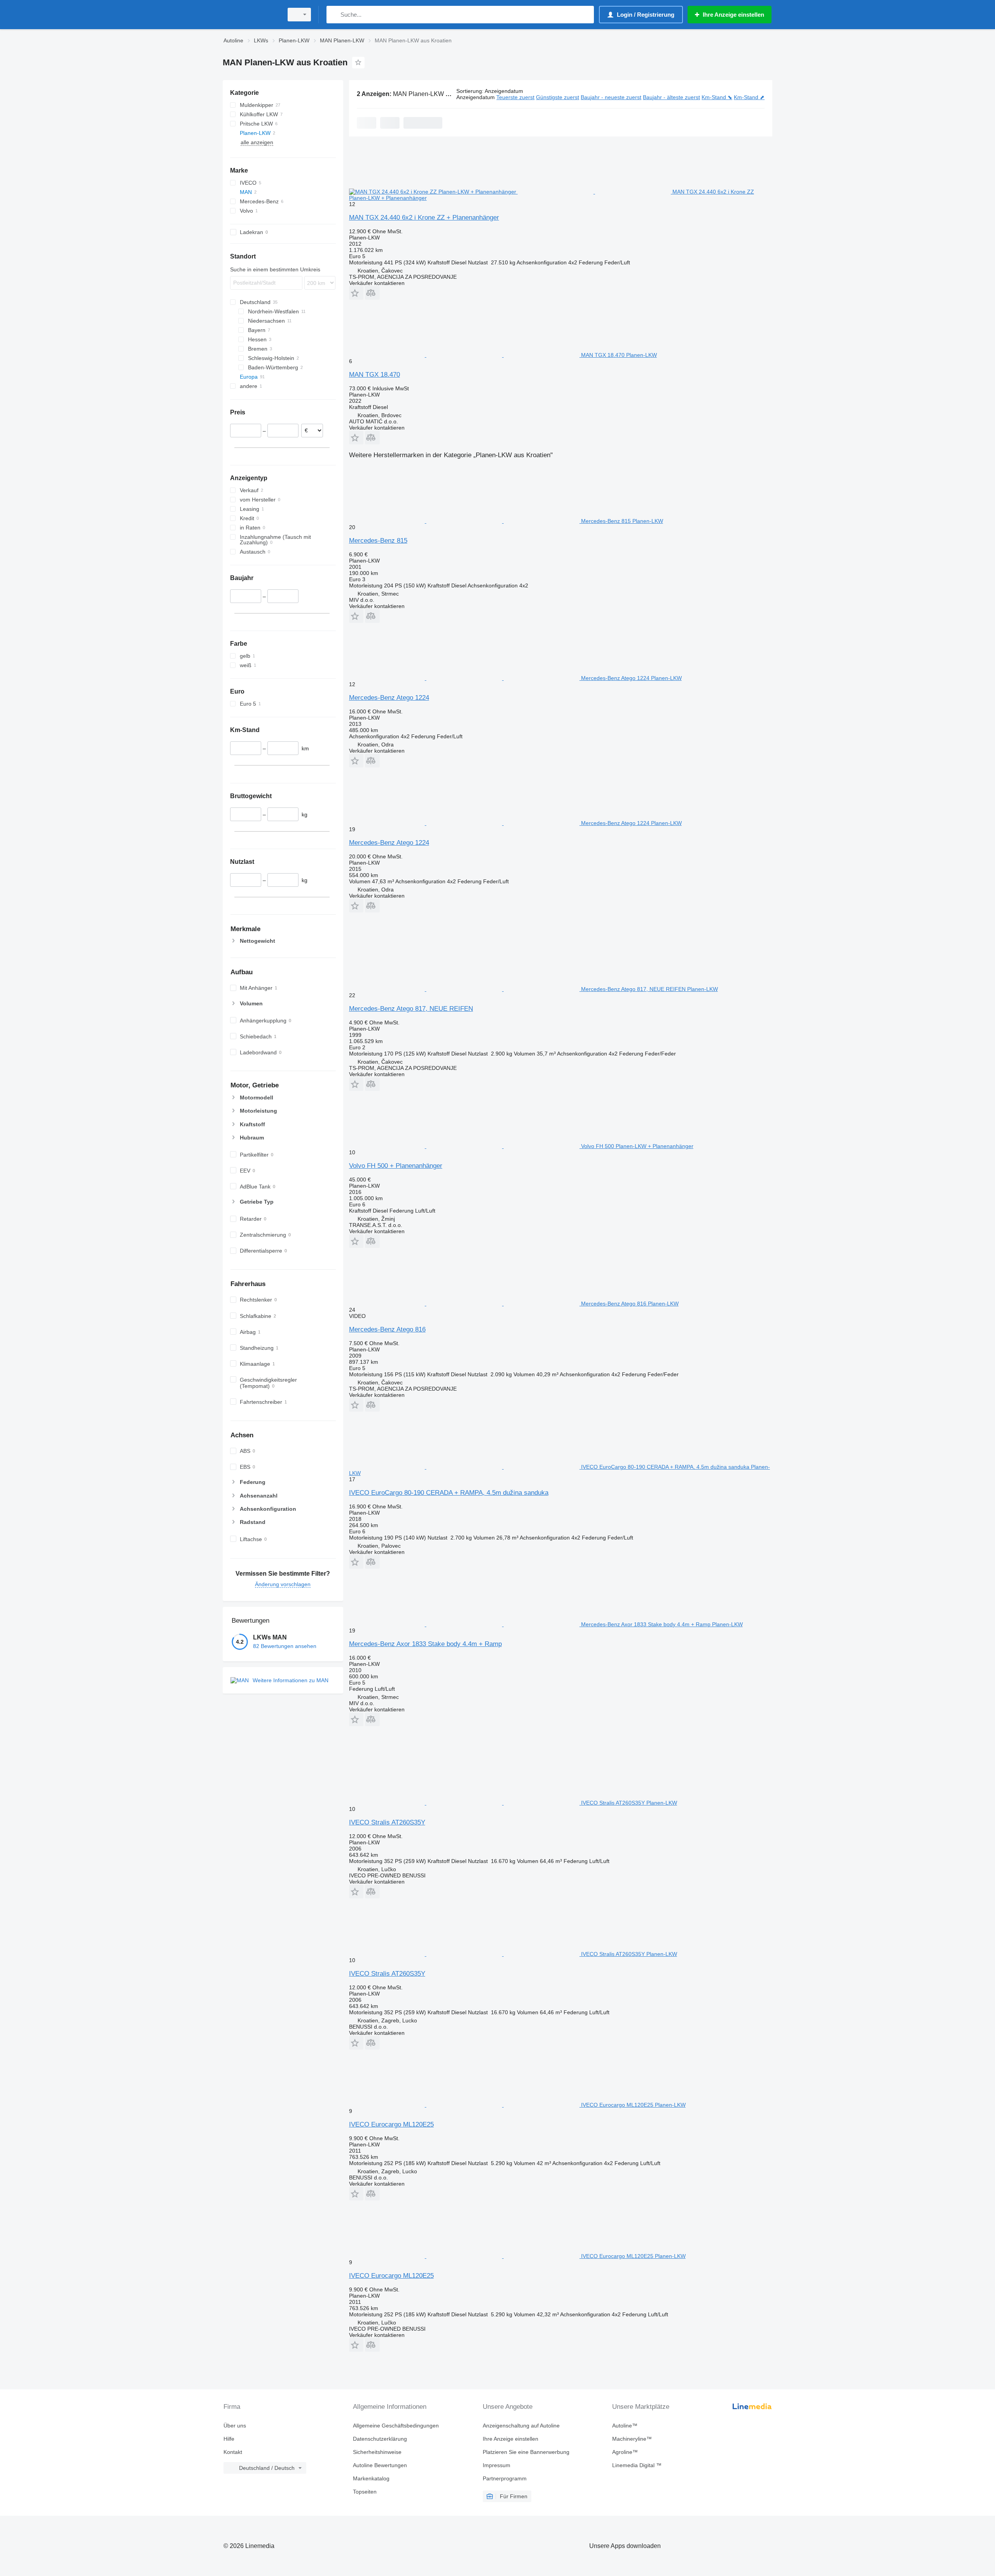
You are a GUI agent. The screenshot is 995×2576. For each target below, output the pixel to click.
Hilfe (229, 2439)
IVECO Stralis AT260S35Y (387, 1822)
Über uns (235, 2426)
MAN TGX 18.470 (374, 375)
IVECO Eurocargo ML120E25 (391, 2124)
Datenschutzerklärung (380, 2439)
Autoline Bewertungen (380, 2465)
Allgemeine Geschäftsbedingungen (396, 2426)
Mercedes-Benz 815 (378, 541)
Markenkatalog (371, 2478)
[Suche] (334, 15)
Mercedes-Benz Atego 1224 (389, 698)
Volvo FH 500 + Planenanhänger (396, 1166)
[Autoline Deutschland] (251, 15)
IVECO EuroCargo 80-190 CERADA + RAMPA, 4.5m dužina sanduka (449, 1493)
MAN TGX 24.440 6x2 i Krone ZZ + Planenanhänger (424, 218)
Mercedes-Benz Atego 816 (387, 1329)
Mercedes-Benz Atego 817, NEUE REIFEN (411, 1009)
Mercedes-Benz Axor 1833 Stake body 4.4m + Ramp (425, 1644)
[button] (356, 293)
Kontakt (233, 2452)
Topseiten (365, 2492)
